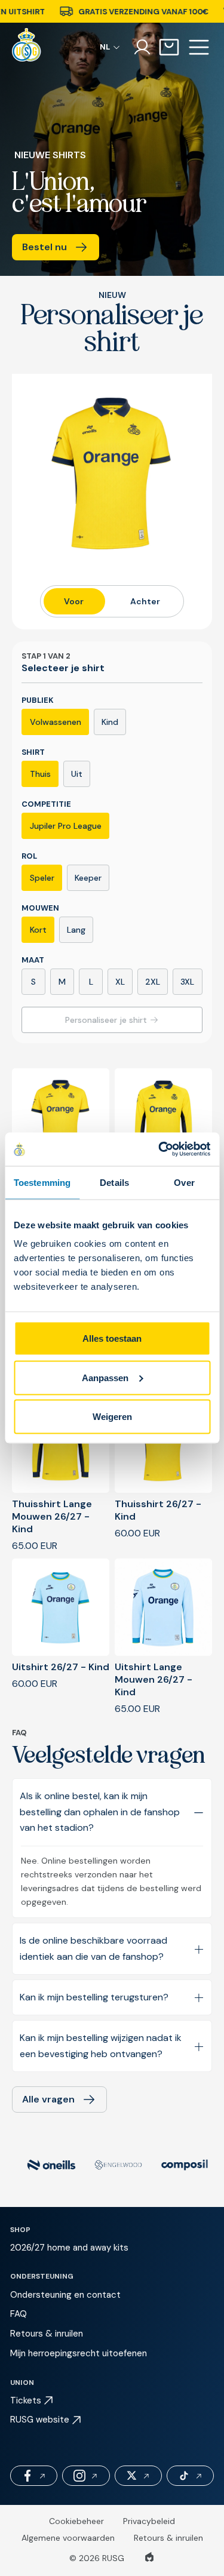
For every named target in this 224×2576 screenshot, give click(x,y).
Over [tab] (184, 1182)
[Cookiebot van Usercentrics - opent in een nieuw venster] (159, 1149)
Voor (74, 601)
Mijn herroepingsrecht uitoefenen (79, 2353)
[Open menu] (199, 47)
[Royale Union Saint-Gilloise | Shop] (27, 47)
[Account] (142, 47)
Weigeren (112, 1417)
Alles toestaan (112, 1338)
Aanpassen (105, 1377)
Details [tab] (114, 1182)
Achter (145, 601)
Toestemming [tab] (42, 1182)
